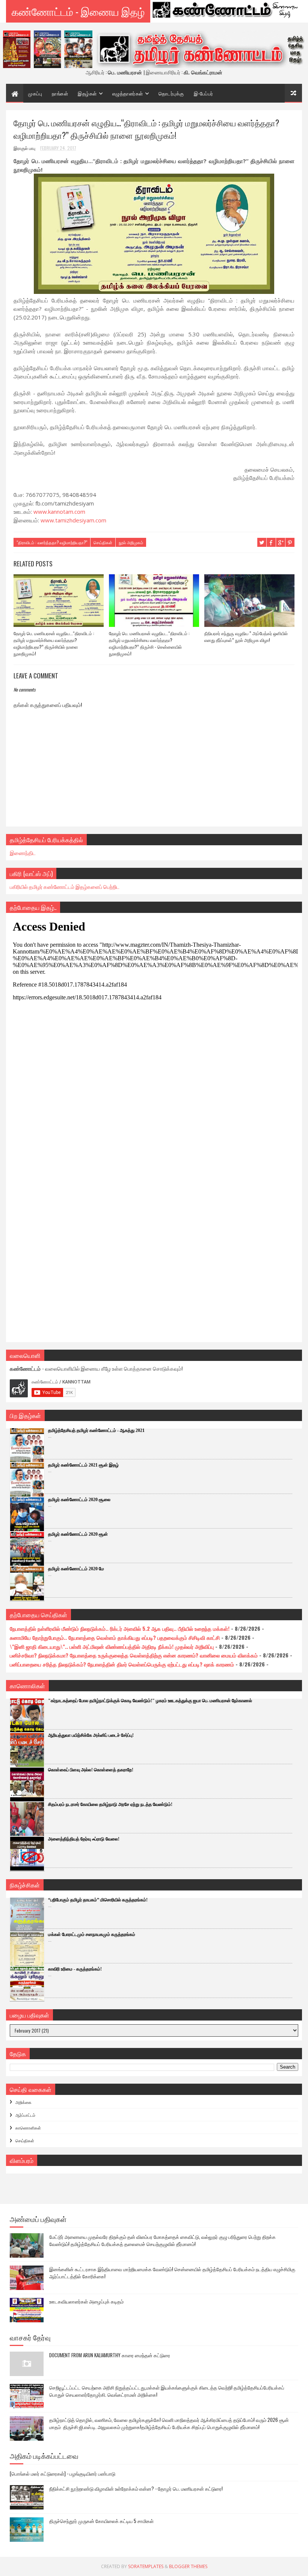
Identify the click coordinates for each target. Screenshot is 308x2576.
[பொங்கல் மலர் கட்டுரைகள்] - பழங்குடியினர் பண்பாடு (63, 2473)
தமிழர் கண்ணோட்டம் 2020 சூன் (78, 1534)
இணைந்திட (23, 853)
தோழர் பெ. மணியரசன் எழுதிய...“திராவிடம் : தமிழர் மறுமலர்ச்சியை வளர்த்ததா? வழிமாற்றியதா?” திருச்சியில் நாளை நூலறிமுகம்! (54, 643)
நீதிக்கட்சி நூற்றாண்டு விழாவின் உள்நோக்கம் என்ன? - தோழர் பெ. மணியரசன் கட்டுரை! (136, 2488)
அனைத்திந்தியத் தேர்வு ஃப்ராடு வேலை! (84, 1839)
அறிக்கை (23, 2102)
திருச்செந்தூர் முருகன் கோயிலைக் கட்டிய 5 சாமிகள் (101, 2521)
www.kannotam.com (59, 512)
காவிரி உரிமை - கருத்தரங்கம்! (75, 1969)
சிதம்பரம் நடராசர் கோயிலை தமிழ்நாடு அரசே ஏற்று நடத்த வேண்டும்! (110, 1804)
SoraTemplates (146, 2566)
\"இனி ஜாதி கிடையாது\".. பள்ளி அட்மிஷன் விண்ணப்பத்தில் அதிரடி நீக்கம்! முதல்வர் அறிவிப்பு (112, 1646)
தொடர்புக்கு (171, 93)
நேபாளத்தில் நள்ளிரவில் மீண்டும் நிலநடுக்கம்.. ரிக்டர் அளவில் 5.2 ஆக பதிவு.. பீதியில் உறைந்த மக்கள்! (120, 1628)
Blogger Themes (188, 2566)
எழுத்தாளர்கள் (128, 93)
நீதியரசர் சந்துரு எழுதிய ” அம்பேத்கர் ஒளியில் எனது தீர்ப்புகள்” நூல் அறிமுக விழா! (246, 636)
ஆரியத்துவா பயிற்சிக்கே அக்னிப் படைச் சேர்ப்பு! (91, 1735)
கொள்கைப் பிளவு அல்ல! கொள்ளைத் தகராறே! (91, 1770)
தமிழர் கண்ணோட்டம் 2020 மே (76, 1569)
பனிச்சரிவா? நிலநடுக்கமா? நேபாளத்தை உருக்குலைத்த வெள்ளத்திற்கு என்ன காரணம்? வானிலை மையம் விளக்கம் (134, 1655)
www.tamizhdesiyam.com (73, 520)
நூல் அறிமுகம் (131, 542)
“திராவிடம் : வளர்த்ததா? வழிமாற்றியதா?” (52, 542)
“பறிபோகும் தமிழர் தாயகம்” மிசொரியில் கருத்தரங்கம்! (98, 1900)
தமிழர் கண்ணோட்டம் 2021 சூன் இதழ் (83, 1465)
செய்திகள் (103, 542)
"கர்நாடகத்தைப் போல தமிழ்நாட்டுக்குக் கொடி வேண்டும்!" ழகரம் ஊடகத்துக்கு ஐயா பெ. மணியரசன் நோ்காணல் (150, 1701)
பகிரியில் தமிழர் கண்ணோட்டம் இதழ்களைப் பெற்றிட (65, 886)
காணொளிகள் (28, 2128)
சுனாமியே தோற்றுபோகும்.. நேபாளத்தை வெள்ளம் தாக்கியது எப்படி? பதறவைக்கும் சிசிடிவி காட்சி (115, 1637)
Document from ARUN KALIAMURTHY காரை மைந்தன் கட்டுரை (110, 2355)
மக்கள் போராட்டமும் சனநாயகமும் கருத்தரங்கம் (92, 1934)
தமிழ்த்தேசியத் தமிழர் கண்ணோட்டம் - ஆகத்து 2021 (96, 1430)
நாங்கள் (60, 93)
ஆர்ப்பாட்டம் (25, 2115)
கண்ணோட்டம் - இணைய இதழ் (78, 11)
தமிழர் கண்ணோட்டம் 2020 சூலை (79, 1500)
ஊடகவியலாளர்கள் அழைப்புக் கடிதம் (86, 2301)
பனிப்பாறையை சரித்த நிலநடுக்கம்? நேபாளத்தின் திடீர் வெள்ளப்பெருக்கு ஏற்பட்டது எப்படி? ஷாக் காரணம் (122, 1664)
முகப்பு (35, 93)
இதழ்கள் (87, 93)
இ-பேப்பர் (204, 93)
